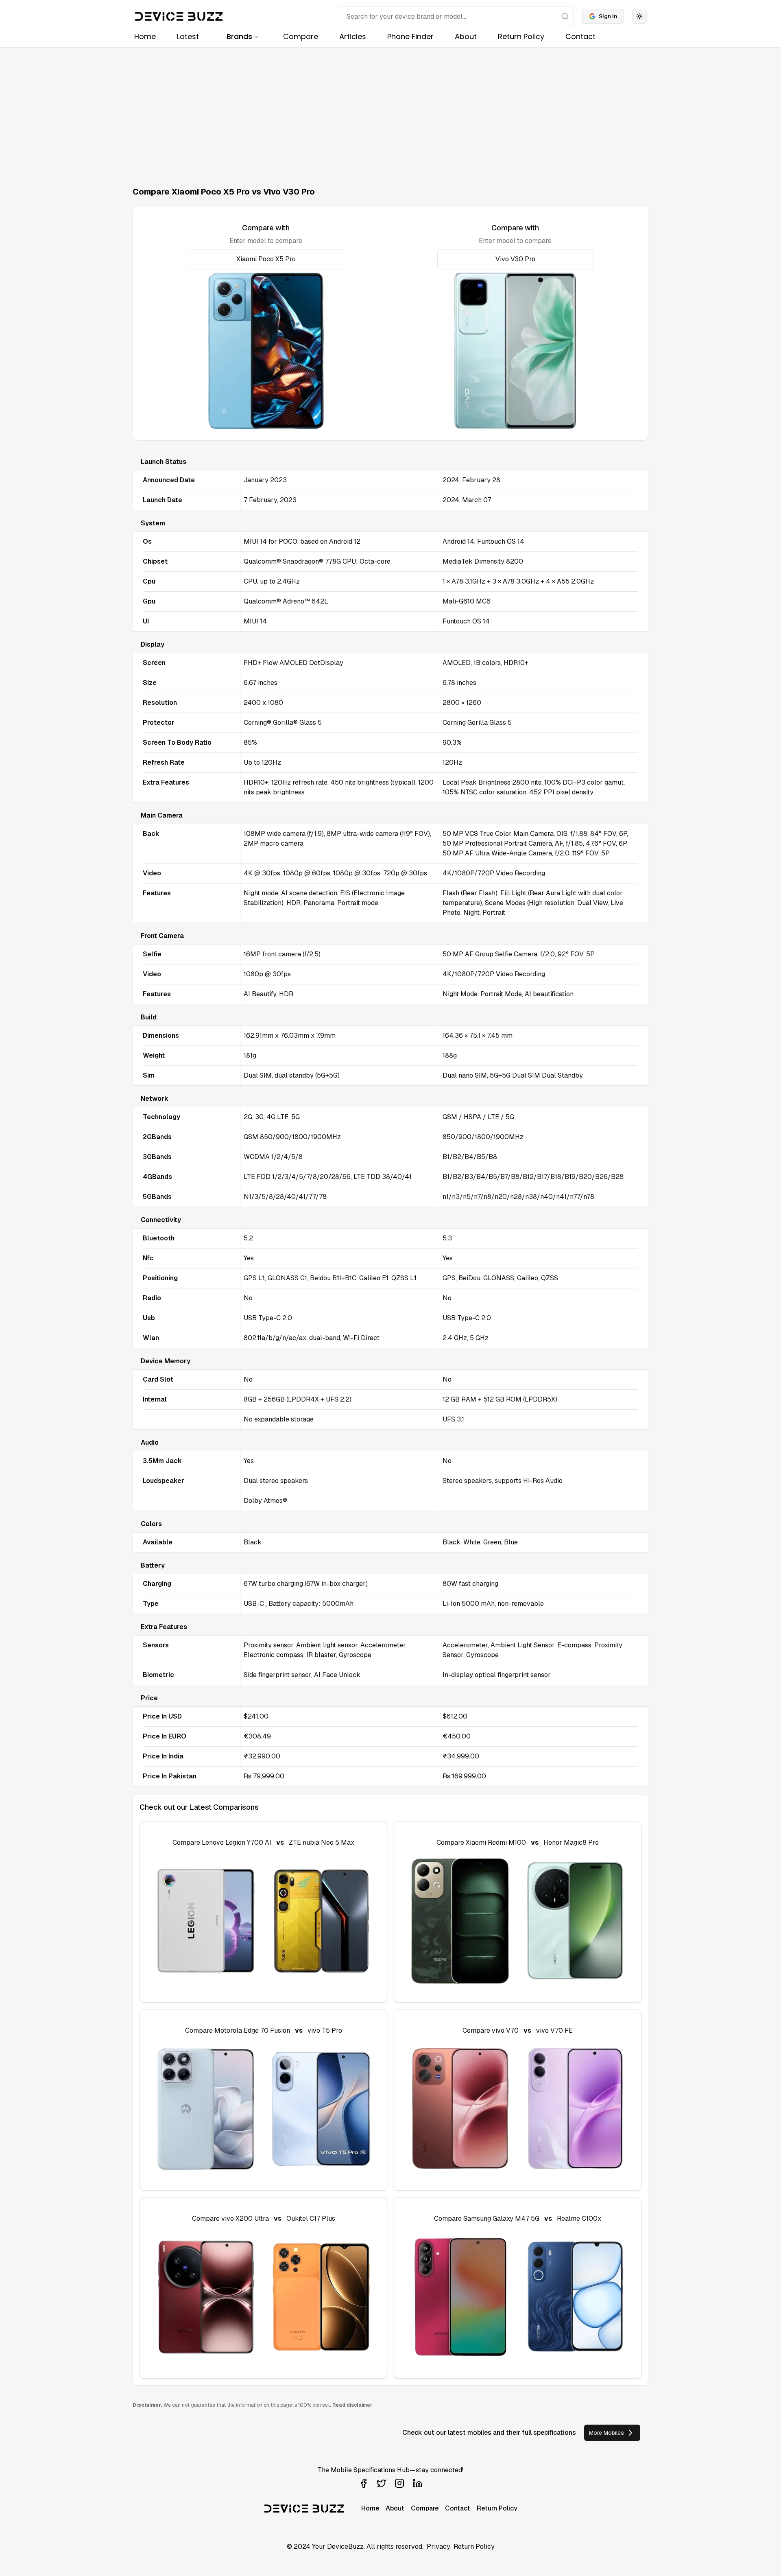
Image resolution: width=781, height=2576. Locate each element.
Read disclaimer (352, 2405)
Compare (301, 36)
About (466, 36)
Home (145, 36)
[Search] (565, 16)
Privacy (438, 2546)
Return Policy (521, 36)
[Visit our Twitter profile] (382, 2483)
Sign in (608, 16)
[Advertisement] (390, 109)
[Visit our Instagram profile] (399, 2483)
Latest (188, 36)
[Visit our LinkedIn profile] (417, 2483)
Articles (353, 36)
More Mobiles (606, 2433)
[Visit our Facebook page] (364, 2483)
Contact (580, 36)
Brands (239, 36)
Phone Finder (410, 36)
